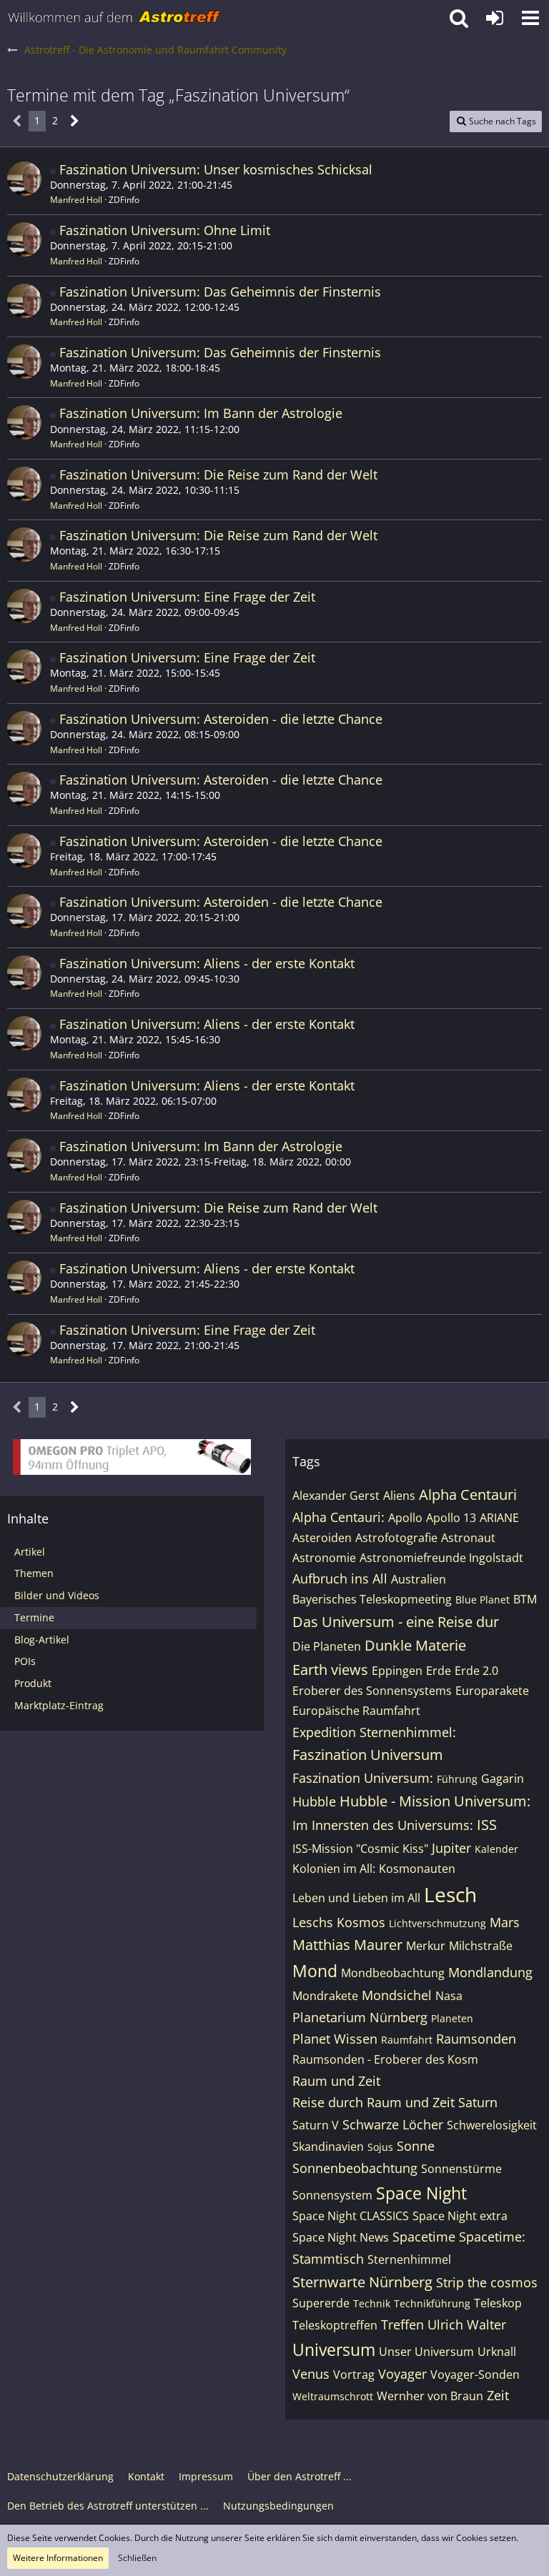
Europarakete (492, 1691)
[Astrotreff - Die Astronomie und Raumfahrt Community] (114, 18)
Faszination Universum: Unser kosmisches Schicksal (216, 169)
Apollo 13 (451, 1518)
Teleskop (498, 2303)
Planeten (452, 2018)
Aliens (399, 1496)
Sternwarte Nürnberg (362, 2282)
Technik (372, 2303)
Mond (315, 1971)
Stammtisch (328, 2259)
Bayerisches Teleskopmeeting (372, 1599)
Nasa (449, 1996)
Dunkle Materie (415, 1645)
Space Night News (341, 2237)
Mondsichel (397, 1995)
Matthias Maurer (347, 1945)
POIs (25, 1661)
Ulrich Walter (467, 2324)
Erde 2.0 (476, 1671)
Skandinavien (328, 2147)
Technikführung (432, 2303)
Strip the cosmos (487, 2282)
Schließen (137, 2558)
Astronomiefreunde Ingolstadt (441, 1558)
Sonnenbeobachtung (355, 2168)
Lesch (450, 1894)
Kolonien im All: (334, 1869)
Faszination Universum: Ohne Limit (165, 230)
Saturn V (316, 2125)
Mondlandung (490, 1972)
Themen (34, 1573)
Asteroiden (322, 1538)
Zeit (498, 2395)
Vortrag (354, 2374)
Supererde (321, 2303)
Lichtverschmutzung (437, 1923)
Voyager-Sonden (475, 2374)
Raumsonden (476, 2039)
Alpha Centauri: (338, 1517)
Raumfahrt (407, 2040)
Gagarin (503, 1779)
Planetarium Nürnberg (360, 2017)
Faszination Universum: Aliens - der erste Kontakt (207, 963)
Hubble (314, 1801)
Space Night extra (460, 2216)
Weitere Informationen (58, 2558)
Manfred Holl (76, 200)
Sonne (416, 2146)
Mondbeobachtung (393, 1973)
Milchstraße (481, 1946)
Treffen (402, 2324)
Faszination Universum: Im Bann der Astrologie (201, 413)
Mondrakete (325, 1996)
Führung (457, 1779)
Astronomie (324, 1558)
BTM (525, 1599)
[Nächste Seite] (75, 121)
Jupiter (451, 1848)
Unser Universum (426, 2352)
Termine (34, 1617)
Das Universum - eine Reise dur (396, 1622)
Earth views (330, 1670)
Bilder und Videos (57, 1595)
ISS (487, 1825)
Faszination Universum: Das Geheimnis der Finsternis (220, 292)
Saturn (478, 2102)
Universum (334, 2349)
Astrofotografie (396, 1538)
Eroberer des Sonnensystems (372, 1691)
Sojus (380, 2147)
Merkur (426, 1946)
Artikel (30, 1552)
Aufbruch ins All (340, 1578)
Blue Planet (483, 1600)
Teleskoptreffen (335, 2325)
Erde (439, 1671)
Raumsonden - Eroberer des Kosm (385, 2059)
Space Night (421, 2193)
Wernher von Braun (430, 2396)
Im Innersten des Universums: (383, 1825)
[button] (530, 18)
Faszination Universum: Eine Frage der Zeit (187, 597)
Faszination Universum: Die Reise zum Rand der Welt (218, 474)
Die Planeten (327, 1646)
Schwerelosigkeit (492, 2125)
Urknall (497, 2352)
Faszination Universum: (363, 1778)
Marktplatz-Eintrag (59, 1705)
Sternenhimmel (409, 2259)
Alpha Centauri (468, 1495)
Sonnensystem (332, 2195)
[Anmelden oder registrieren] (495, 18)
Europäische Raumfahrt (356, 1711)
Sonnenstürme (461, 2169)
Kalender (496, 1849)
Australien (419, 1579)
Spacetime (424, 2237)
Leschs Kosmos (339, 1922)
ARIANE (499, 1518)
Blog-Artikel (42, 1640)
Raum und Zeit (336, 2081)
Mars (505, 1922)
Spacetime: (492, 2237)
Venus (311, 2374)
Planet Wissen (335, 2039)
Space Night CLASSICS (351, 2216)
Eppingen (397, 1671)
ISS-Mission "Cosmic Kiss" (360, 1849)
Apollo (405, 1518)
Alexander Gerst (336, 1496)
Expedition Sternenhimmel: (374, 1732)
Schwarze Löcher (393, 2124)
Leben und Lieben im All (356, 1898)
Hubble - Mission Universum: (435, 1801)
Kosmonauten (417, 1869)
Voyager (402, 2374)
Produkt (33, 1683)
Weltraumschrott (333, 2396)
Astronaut (468, 1538)
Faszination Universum (368, 1755)
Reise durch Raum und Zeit (374, 2102)
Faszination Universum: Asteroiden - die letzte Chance (221, 719)
